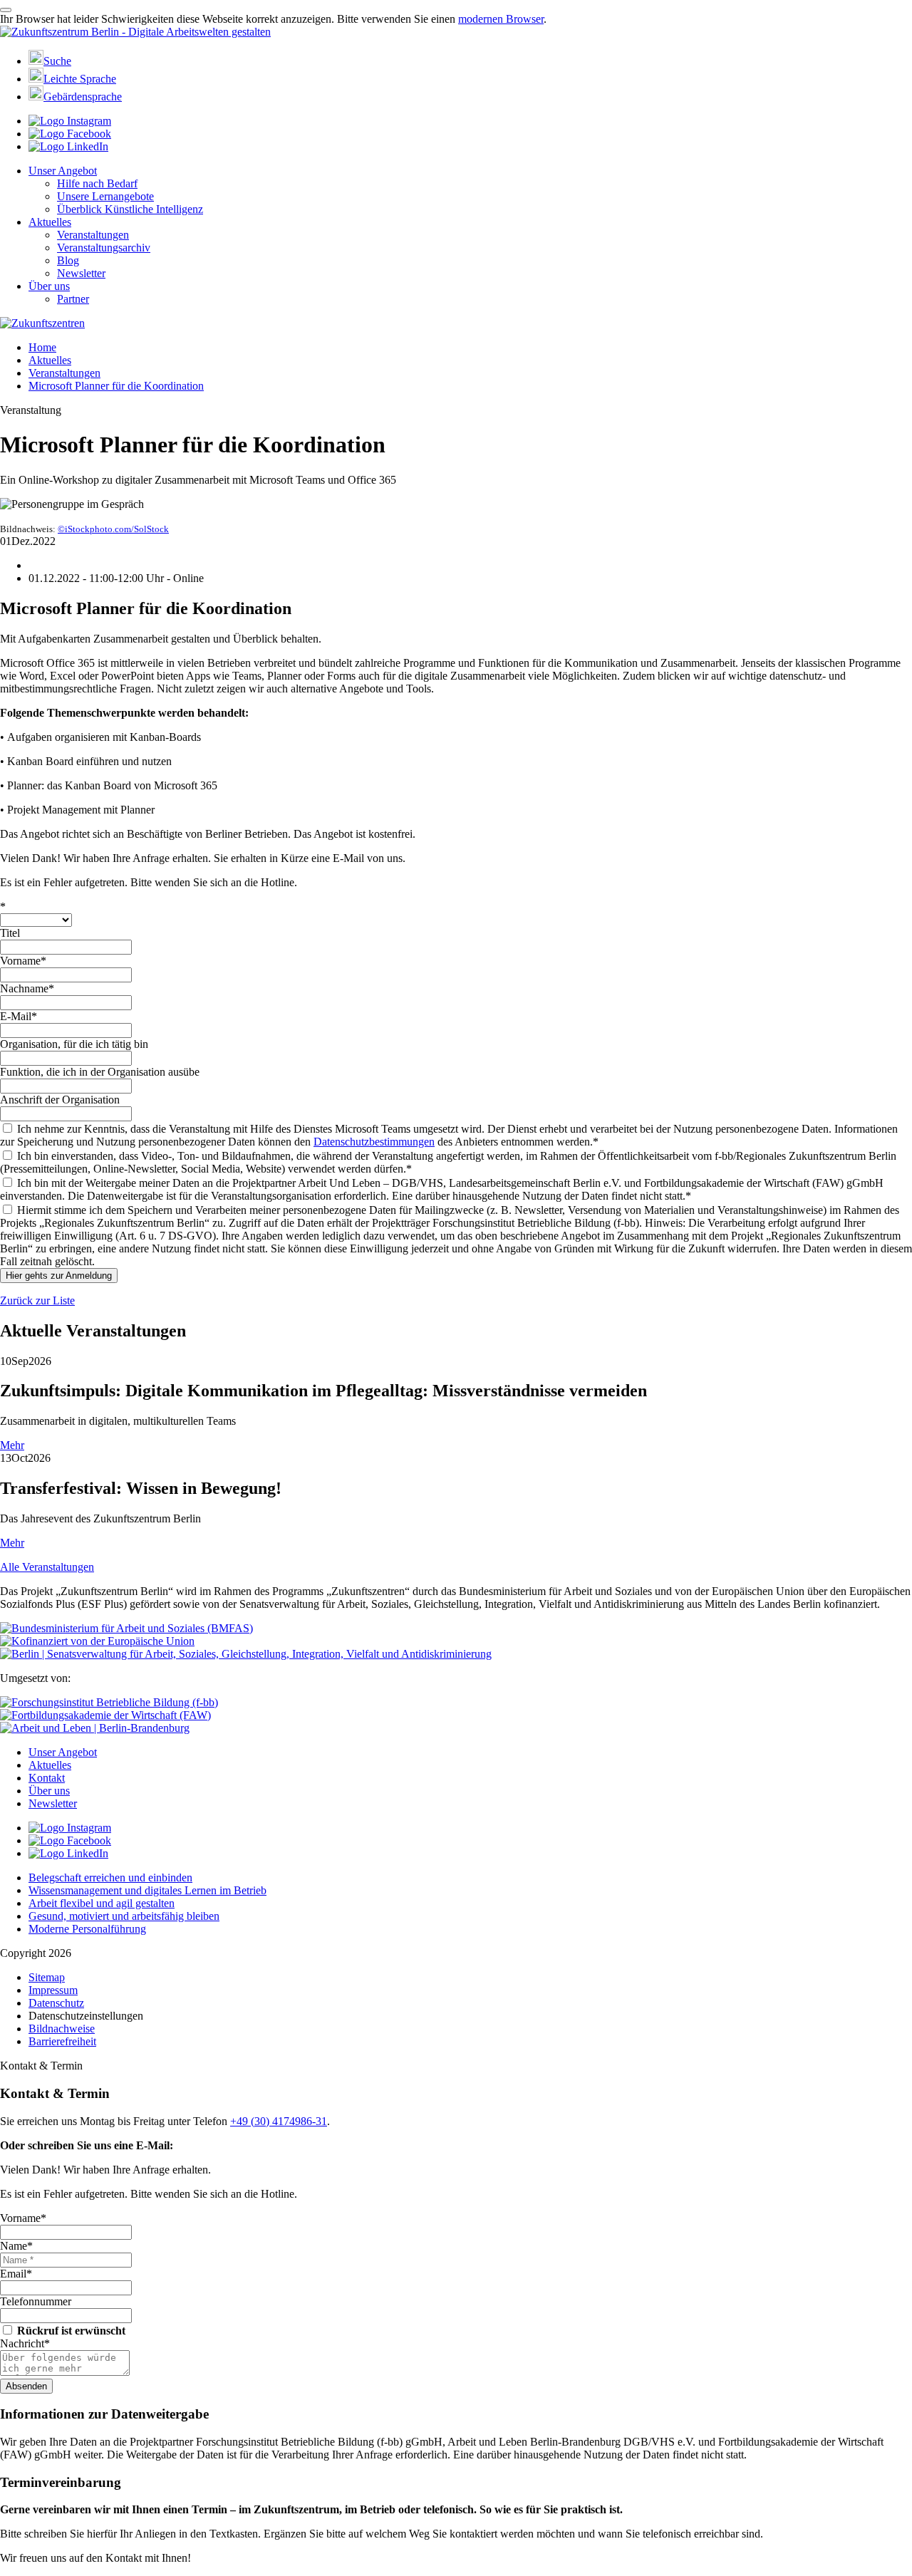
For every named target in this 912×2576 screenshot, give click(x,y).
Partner (73, 299)
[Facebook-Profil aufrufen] (70, 134)
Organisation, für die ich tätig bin (74, 1044)
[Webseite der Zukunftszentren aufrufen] (42, 323)
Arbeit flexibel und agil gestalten (102, 1903)
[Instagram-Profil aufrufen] (70, 121)
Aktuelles (50, 222)
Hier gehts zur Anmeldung (59, 1276)
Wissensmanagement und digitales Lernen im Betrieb (147, 1890)
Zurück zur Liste (37, 1300)
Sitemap (47, 1977)
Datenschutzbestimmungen (374, 1142)
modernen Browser (501, 19)
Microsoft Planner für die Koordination (116, 386)
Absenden (26, 2386)
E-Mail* (19, 1016)
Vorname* (23, 961)
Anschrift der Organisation (60, 1100)
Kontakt (47, 1778)
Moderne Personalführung (87, 1929)
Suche (57, 61)
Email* (16, 2274)
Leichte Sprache (80, 79)
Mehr (12, 1445)
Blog (68, 260)
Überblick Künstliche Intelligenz (130, 209)
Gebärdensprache (83, 97)
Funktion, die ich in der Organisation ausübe (100, 1072)
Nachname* (27, 988)
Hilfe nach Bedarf (97, 183)
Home (42, 347)
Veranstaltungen (93, 235)
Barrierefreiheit (62, 2041)
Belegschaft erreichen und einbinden (110, 1878)
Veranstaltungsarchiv (104, 248)
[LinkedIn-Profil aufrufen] (68, 146)
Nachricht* (25, 2343)
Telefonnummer (36, 2301)
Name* (16, 2246)
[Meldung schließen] (6, 10)
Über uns (49, 286)
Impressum (53, 1990)
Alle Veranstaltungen (47, 1567)
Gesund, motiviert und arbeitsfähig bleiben (124, 1916)
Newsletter (81, 273)
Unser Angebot (63, 171)
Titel (10, 933)
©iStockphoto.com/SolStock (113, 529)
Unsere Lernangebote (105, 196)
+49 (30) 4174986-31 (279, 2121)
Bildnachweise (62, 2029)
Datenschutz (56, 2003)
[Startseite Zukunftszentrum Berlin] (135, 32)
